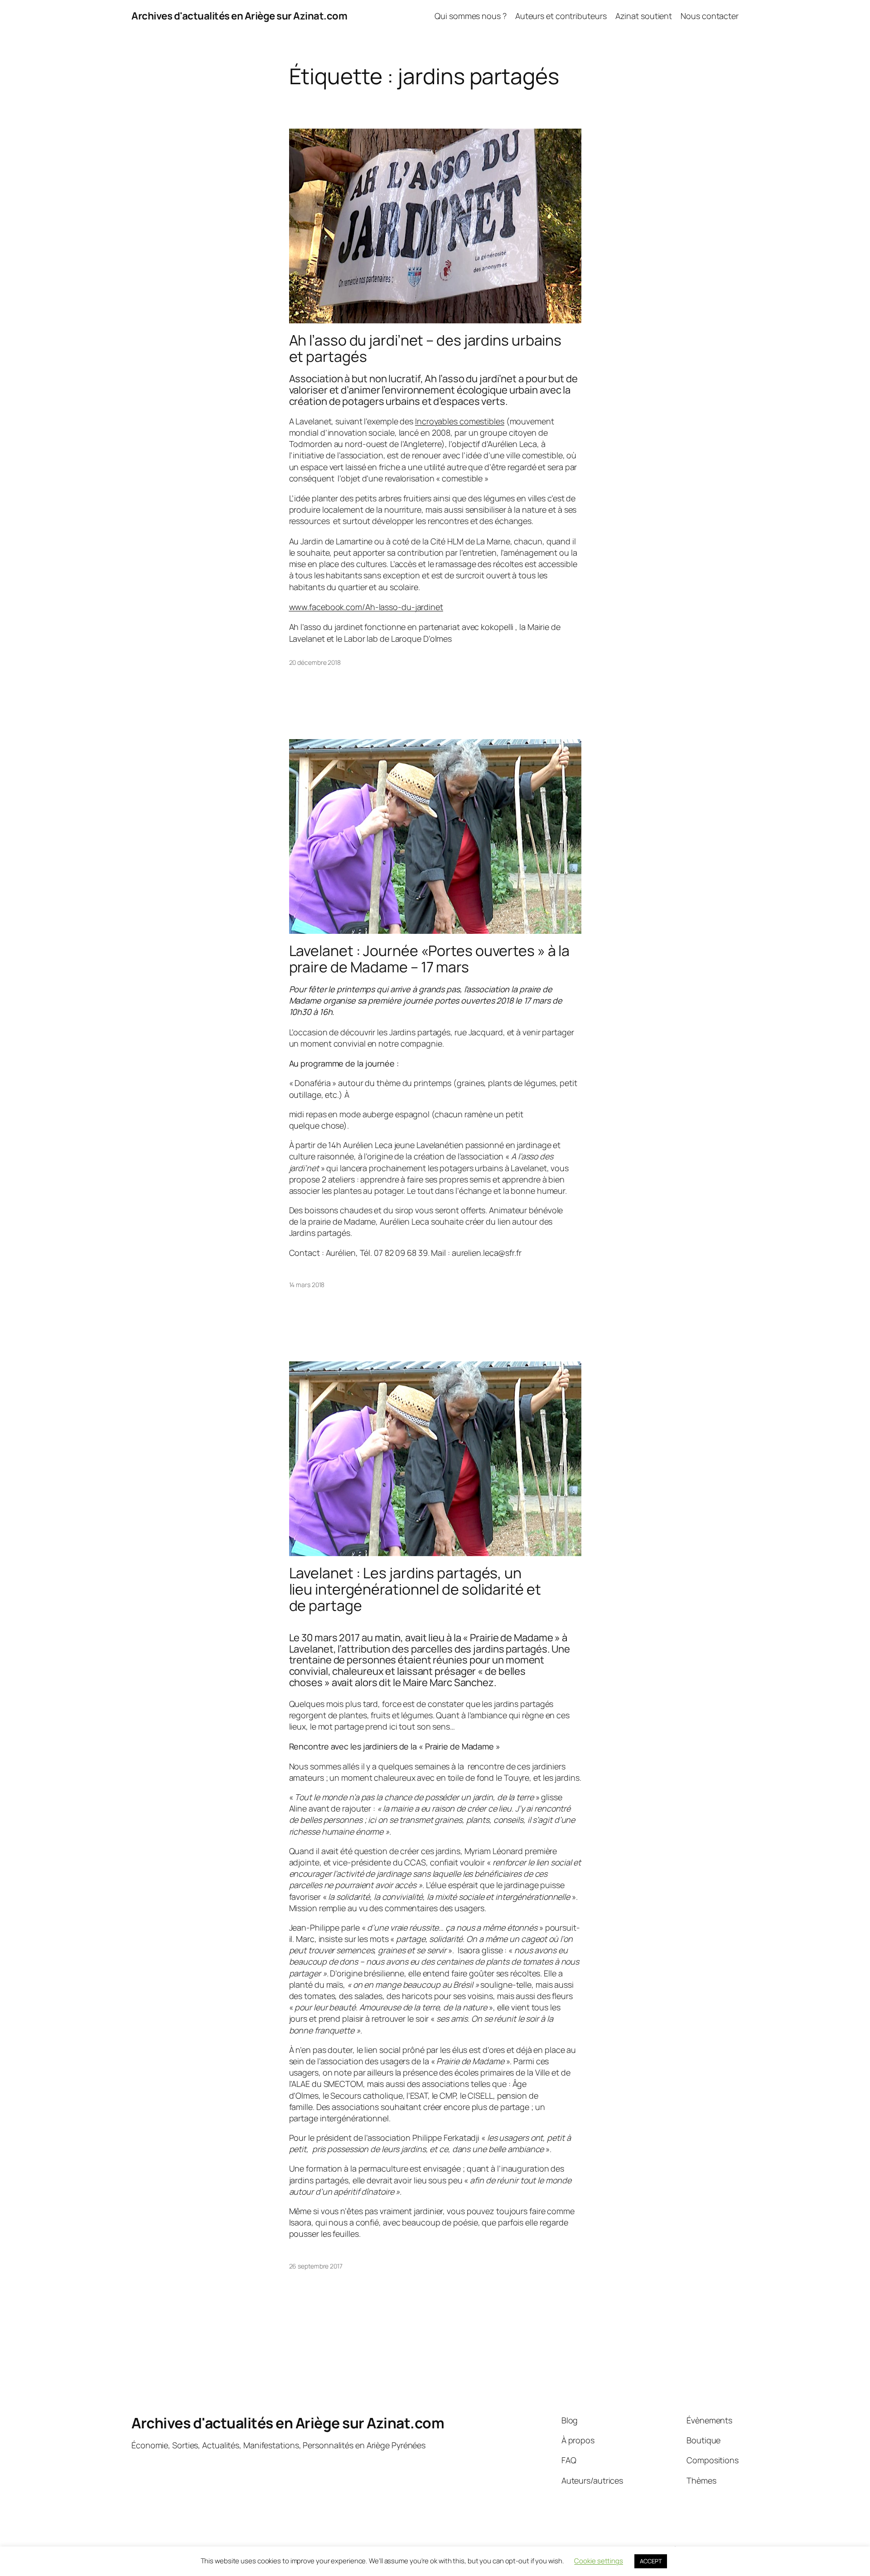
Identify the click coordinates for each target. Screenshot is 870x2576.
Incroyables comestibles (460, 421)
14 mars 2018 (307, 1285)
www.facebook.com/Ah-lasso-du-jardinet (366, 607)
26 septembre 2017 (316, 2266)
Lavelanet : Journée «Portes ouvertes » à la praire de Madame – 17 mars (430, 959)
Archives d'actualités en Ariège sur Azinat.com (239, 16)
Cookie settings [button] (599, 2561)
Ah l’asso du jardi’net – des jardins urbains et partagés (425, 348)
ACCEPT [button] (651, 2561)
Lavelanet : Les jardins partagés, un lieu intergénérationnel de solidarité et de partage (415, 1589)
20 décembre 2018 (315, 662)
